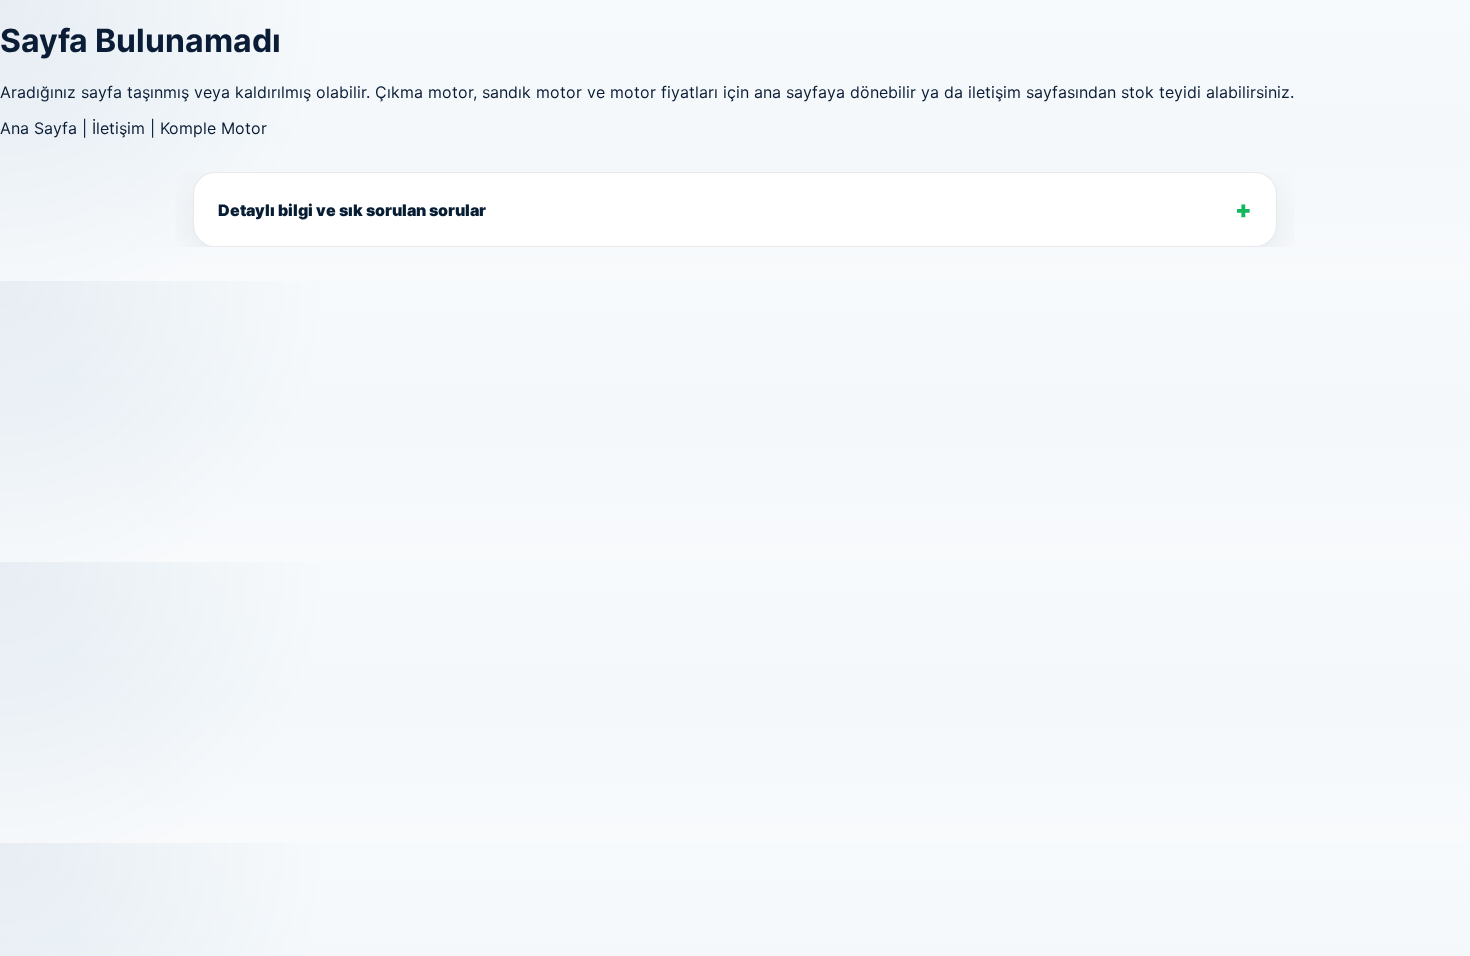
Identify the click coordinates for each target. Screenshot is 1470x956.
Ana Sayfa (38, 128)
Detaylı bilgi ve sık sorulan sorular (352, 209)
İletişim (118, 128)
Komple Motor (213, 128)
